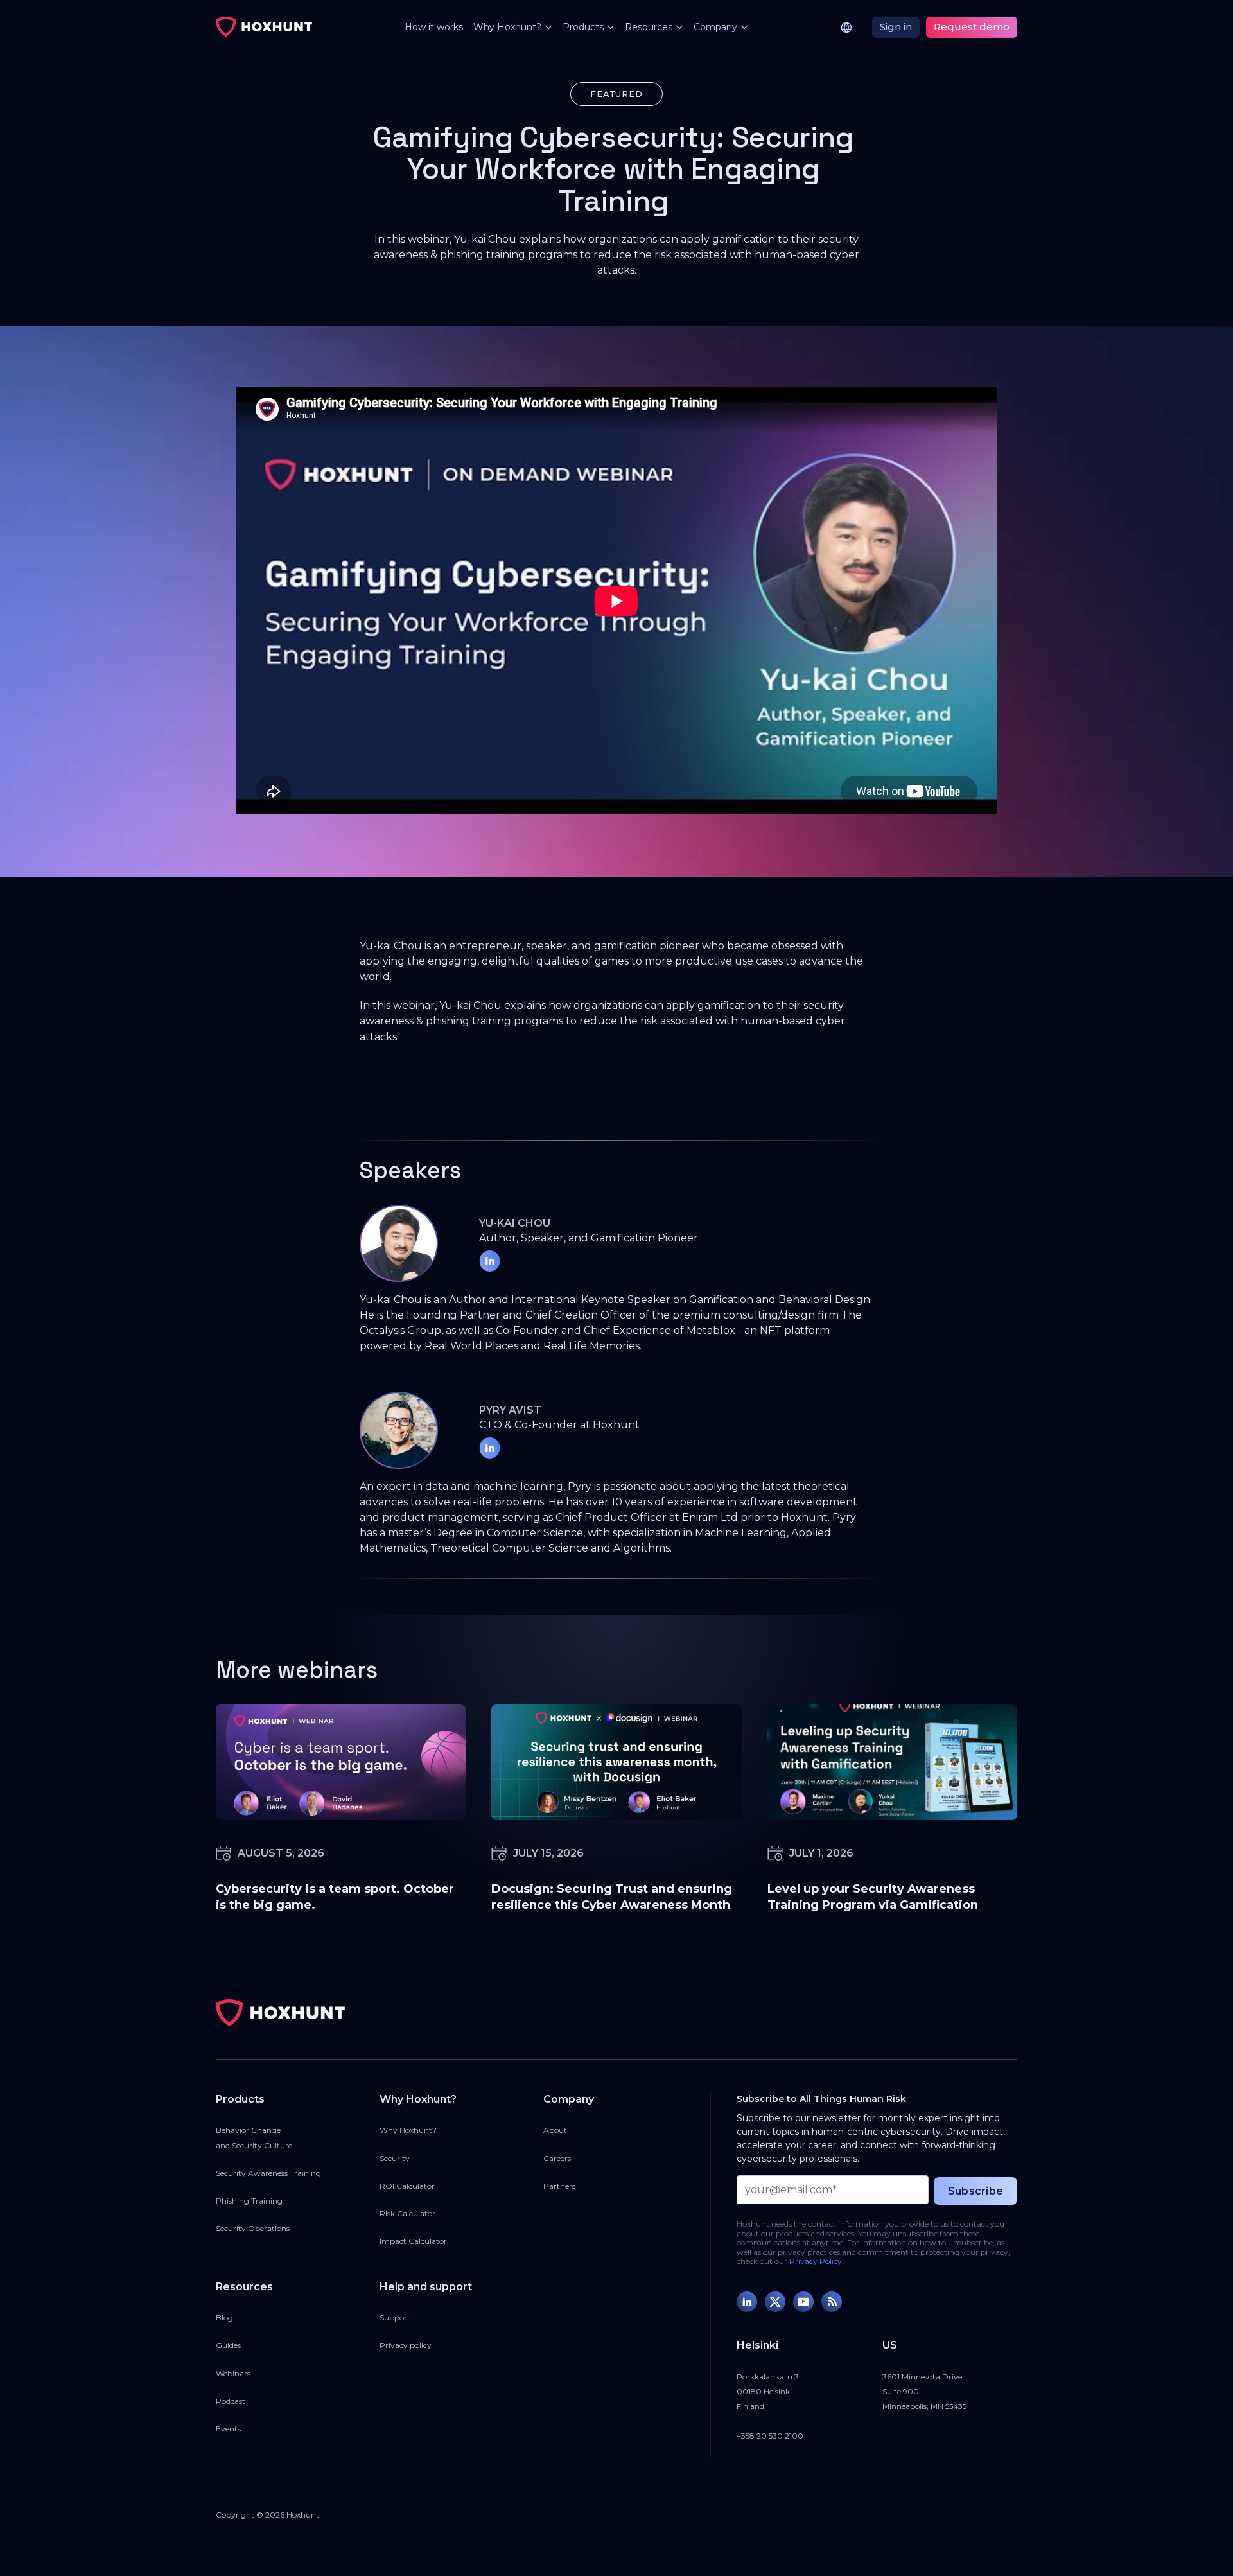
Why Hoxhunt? (408, 2130)
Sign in (896, 27)
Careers (557, 2158)
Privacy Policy (816, 2261)
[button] (508, 27)
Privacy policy (406, 2345)
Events (228, 2429)
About (555, 2130)
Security (395, 2158)
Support (395, 2318)
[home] (264, 27)
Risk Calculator (407, 2213)
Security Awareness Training (268, 2173)
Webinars (233, 2373)
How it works (434, 27)
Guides (228, 2345)
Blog (224, 2318)
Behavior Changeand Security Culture (254, 2137)
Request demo (972, 27)
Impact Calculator (413, 2241)
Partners (559, 2186)
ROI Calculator (407, 2186)
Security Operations (253, 2228)
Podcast (231, 2401)
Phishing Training (249, 2201)
